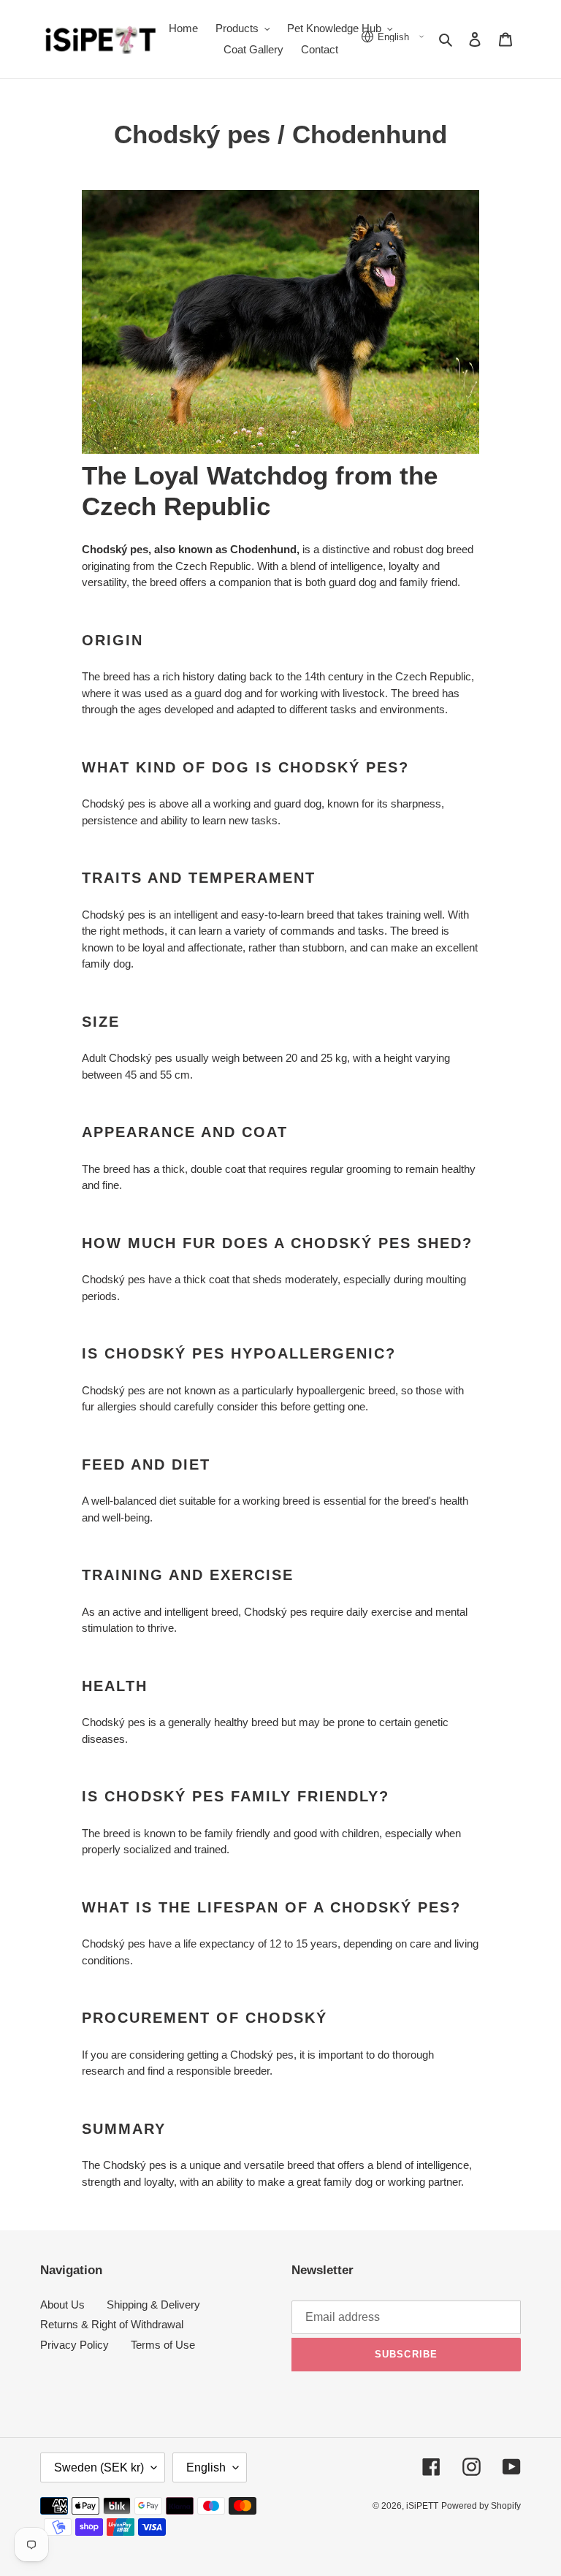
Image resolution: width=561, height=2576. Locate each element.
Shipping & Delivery (153, 2305)
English (206, 2467)
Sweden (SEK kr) (99, 2467)
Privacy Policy (75, 2345)
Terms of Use (163, 2345)
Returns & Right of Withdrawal (112, 2324)
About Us (62, 2305)
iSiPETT (422, 2506)
